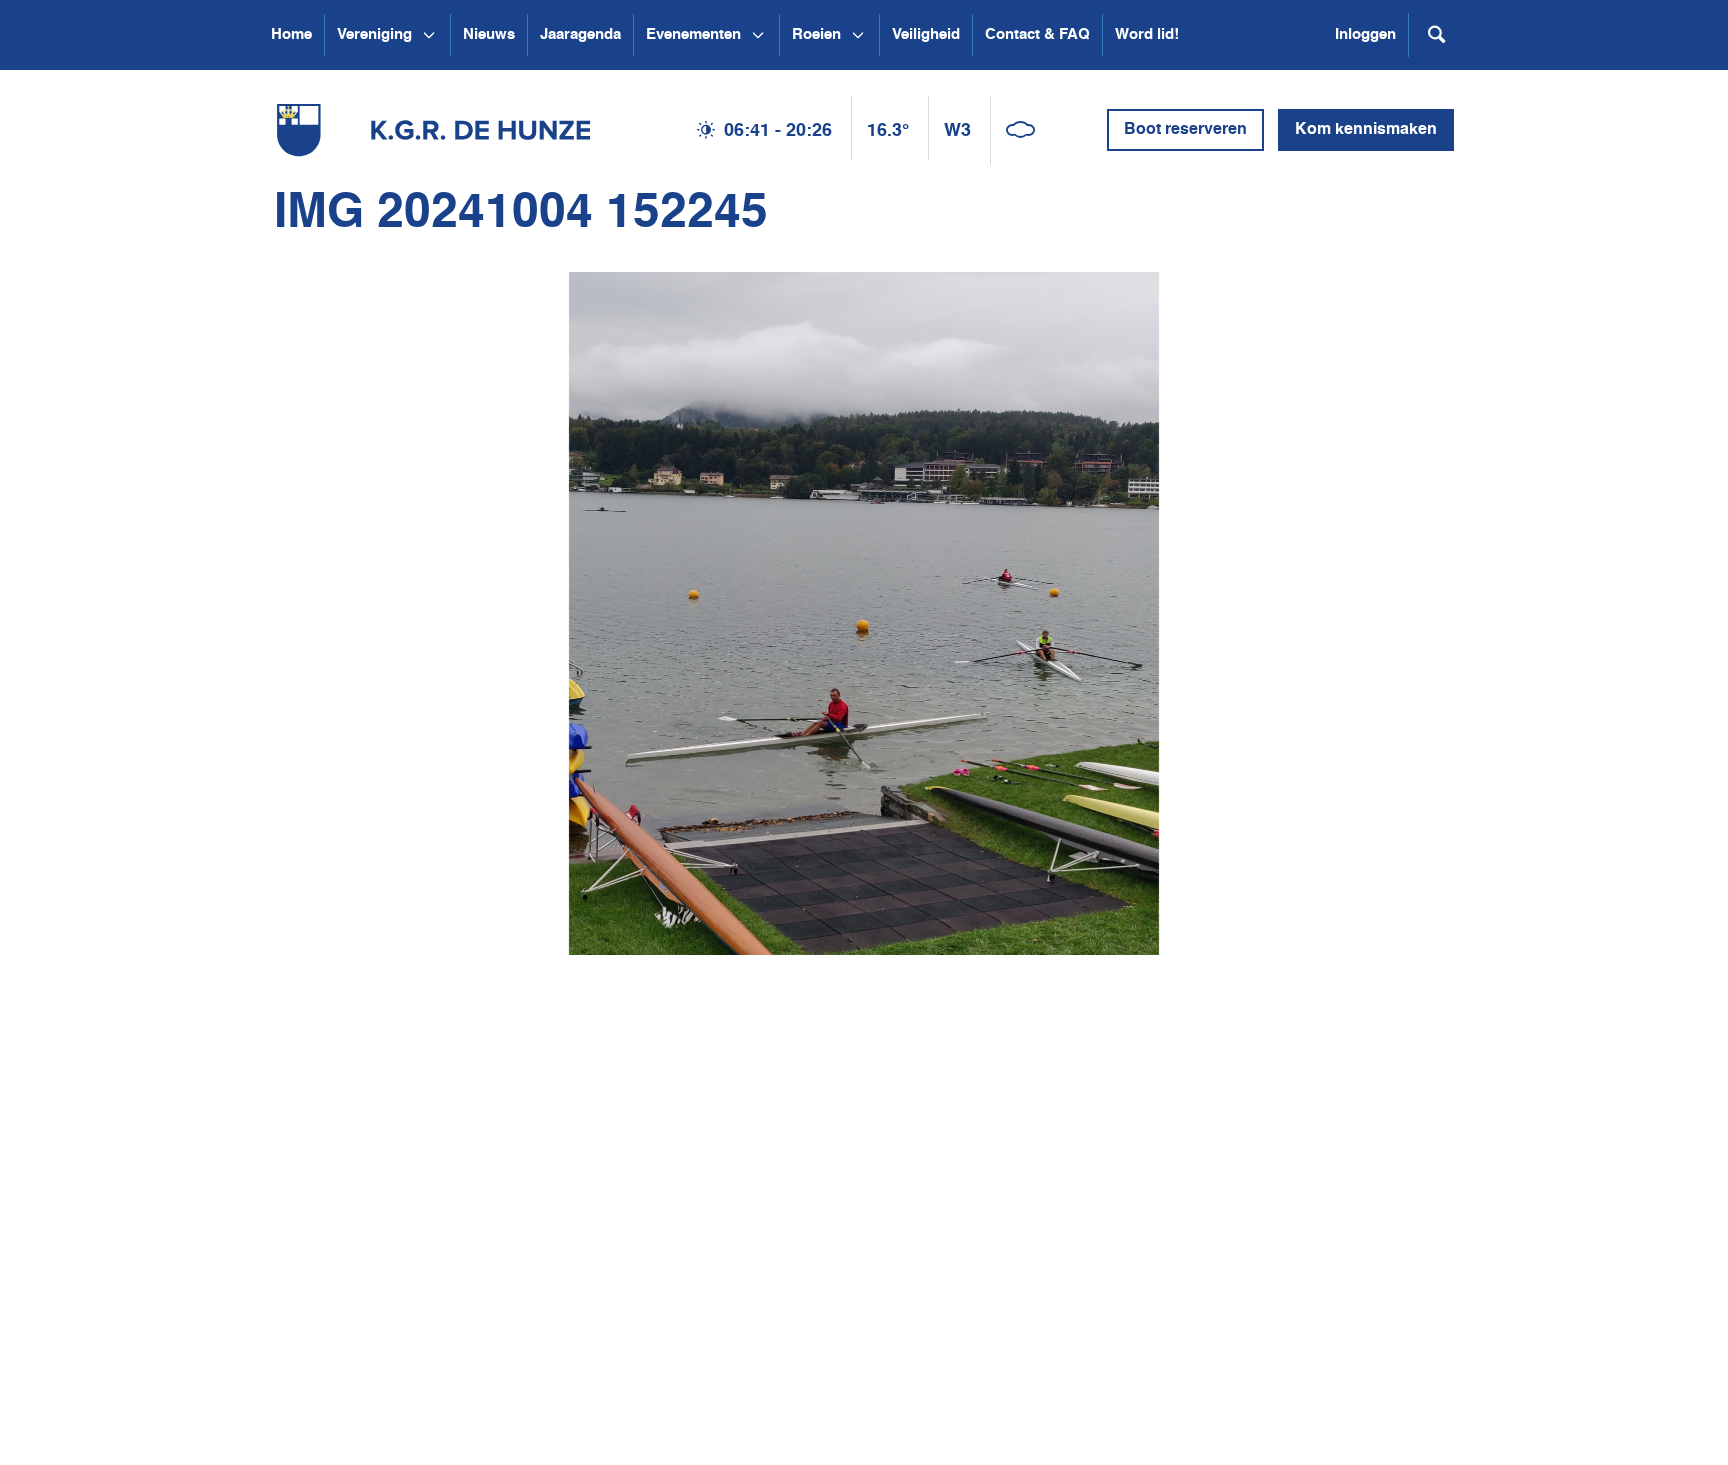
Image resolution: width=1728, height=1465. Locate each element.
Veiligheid (926, 34)
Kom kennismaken (1366, 130)
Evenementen (693, 34)
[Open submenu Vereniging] (429, 35)
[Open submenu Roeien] (858, 35)
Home (291, 34)
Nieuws (489, 34)
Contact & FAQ (1037, 34)
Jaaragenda (580, 34)
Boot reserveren (1185, 130)
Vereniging (374, 34)
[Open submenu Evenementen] (758, 35)
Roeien (816, 34)
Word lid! (1147, 34)
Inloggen (1365, 34)
